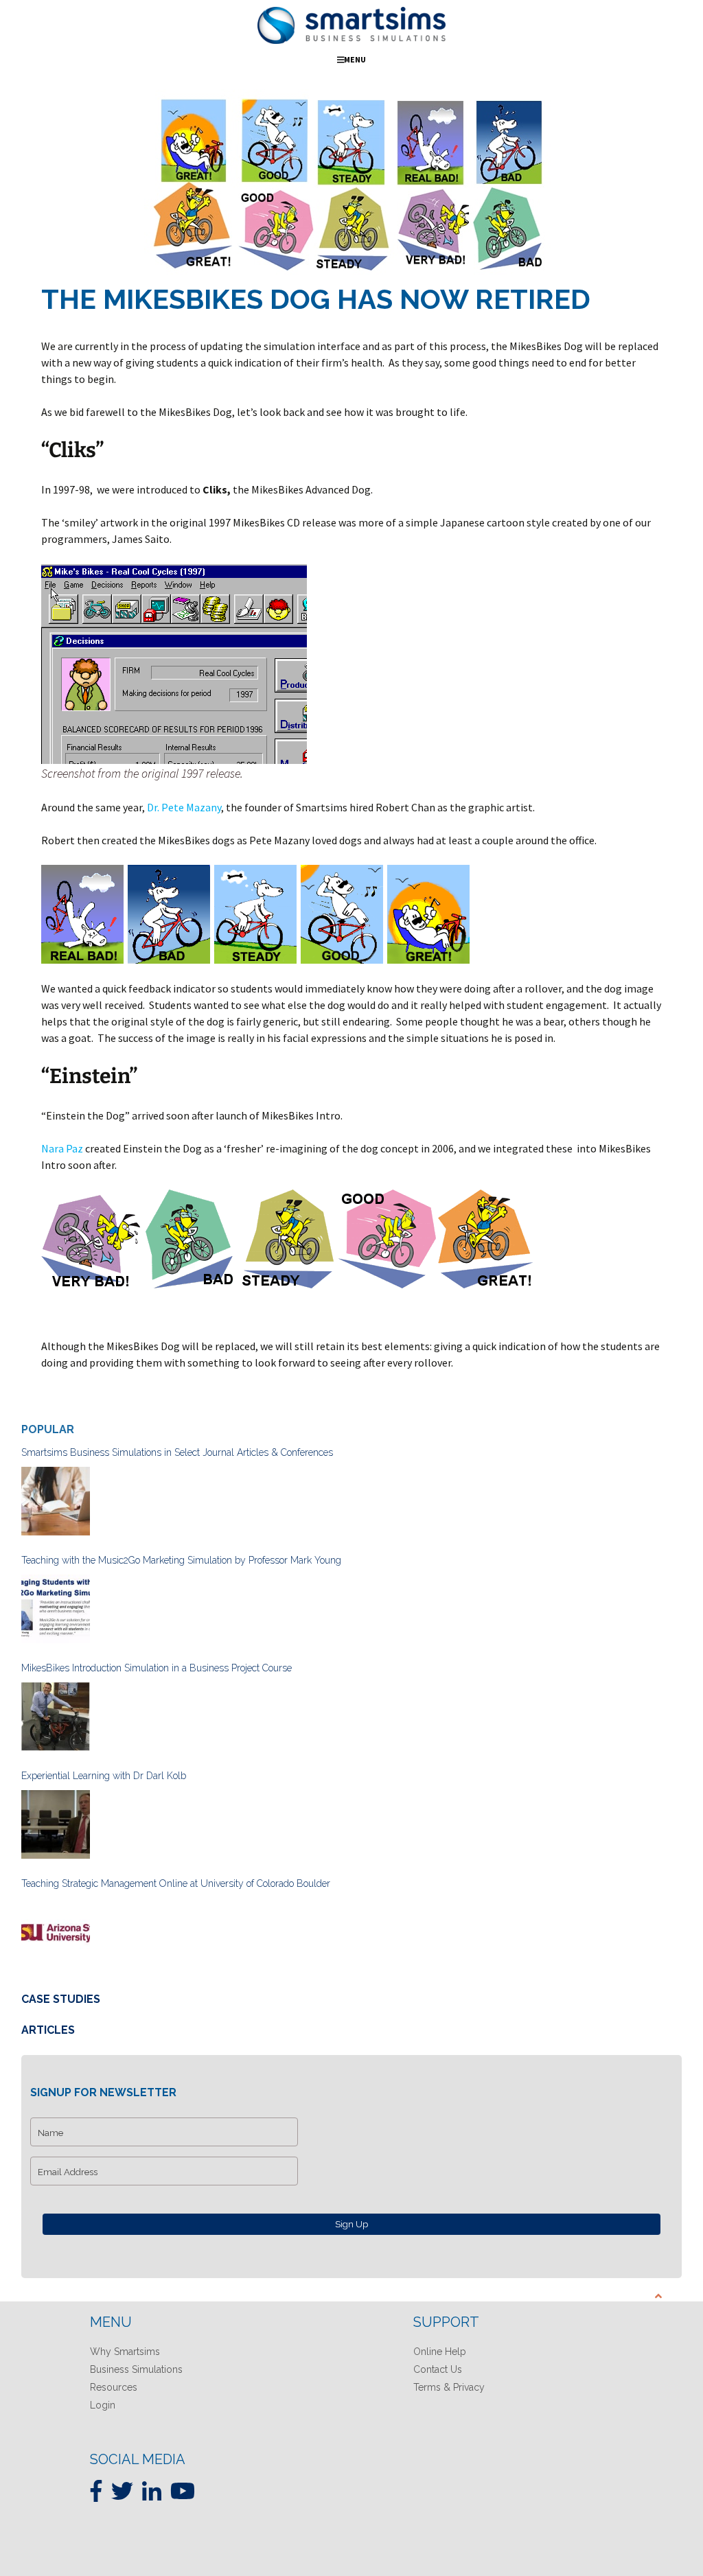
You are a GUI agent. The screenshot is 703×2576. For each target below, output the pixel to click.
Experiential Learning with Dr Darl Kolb (104, 1776)
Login (103, 2405)
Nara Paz (62, 1148)
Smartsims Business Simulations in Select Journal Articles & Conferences (177, 1452)
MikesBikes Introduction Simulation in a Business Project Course (157, 1668)
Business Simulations (136, 2369)
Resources (114, 2387)
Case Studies (61, 1999)
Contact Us (438, 2369)
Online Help (440, 2352)
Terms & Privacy (449, 2387)
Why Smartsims (125, 2352)
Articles (48, 2030)
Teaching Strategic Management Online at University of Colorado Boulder (176, 1883)
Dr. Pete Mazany (183, 807)
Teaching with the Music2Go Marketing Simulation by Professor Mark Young (181, 1560)
